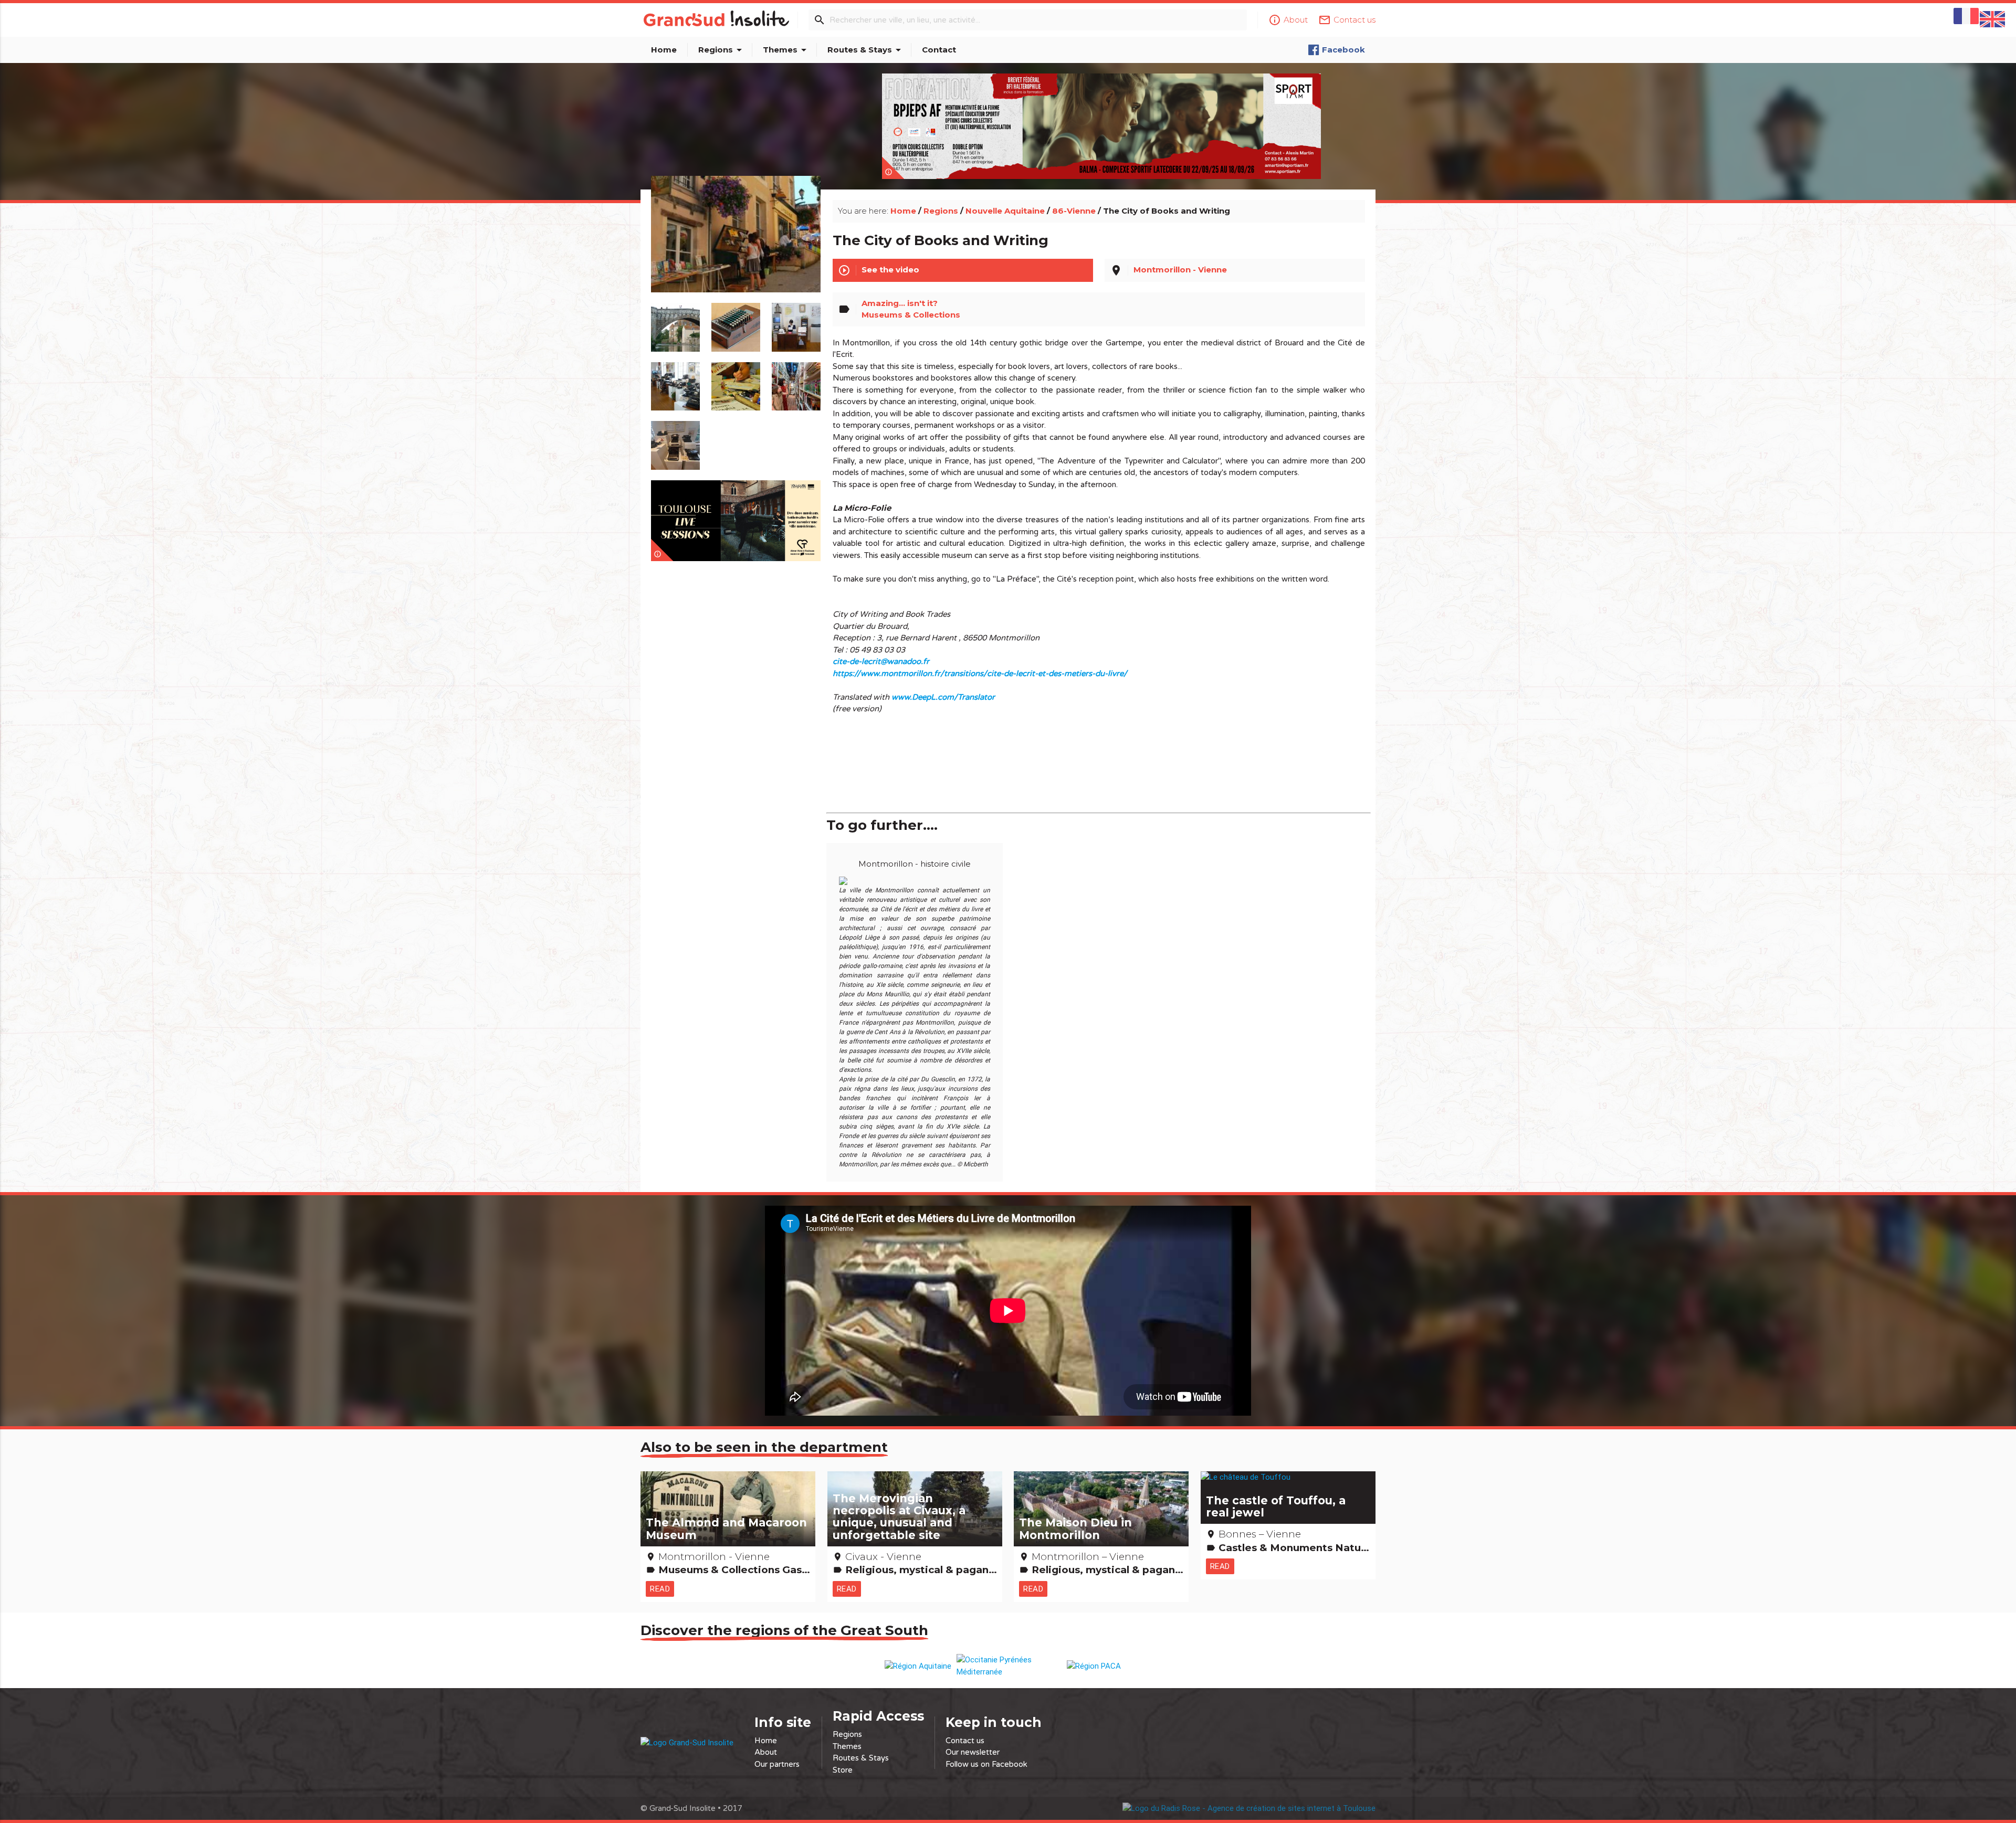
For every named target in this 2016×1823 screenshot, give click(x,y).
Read (660, 1589)
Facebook (1343, 50)
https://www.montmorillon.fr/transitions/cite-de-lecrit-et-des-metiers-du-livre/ (980, 673)
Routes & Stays (866, 50)
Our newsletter (973, 1752)
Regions (722, 50)
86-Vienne (1074, 211)
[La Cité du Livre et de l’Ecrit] (736, 246)
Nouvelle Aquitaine (1005, 211)
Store (843, 1770)
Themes (786, 50)
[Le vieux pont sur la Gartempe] (675, 322)
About (766, 1752)
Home (664, 50)
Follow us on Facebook (986, 1764)
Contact (939, 50)
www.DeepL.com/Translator (943, 697)
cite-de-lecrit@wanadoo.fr (881, 661)
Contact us (965, 1741)
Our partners (777, 1764)
